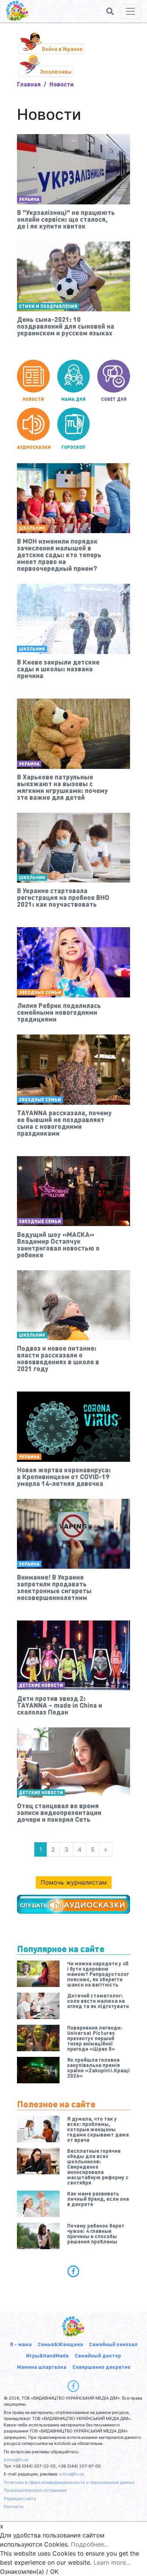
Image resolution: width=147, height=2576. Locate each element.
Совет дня (114, 399)
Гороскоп (73, 447)
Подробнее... (90, 2544)
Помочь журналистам (74, 1882)
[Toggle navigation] (130, 11)
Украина (29, 199)
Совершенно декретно (101, 2367)
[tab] (73, 2271)
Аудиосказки (33, 447)
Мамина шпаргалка (42, 2367)
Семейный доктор (98, 2355)
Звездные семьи (40, 992)
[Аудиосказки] (73, 1904)
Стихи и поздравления (48, 306)
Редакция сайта (20, 2499)
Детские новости (41, 1685)
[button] (110, 11)
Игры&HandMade (47, 2355)
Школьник (32, 528)
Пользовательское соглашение (35, 2490)
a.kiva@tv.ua (16, 2460)
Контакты (14, 2506)
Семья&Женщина (60, 2344)
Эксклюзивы (56, 71)
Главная (29, 84)
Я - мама (21, 2344)
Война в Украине (62, 49)
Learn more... (112, 2562)
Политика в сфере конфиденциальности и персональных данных (69, 2482)
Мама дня (73, 399)
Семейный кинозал (113, 2344)
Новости (33, 399)
